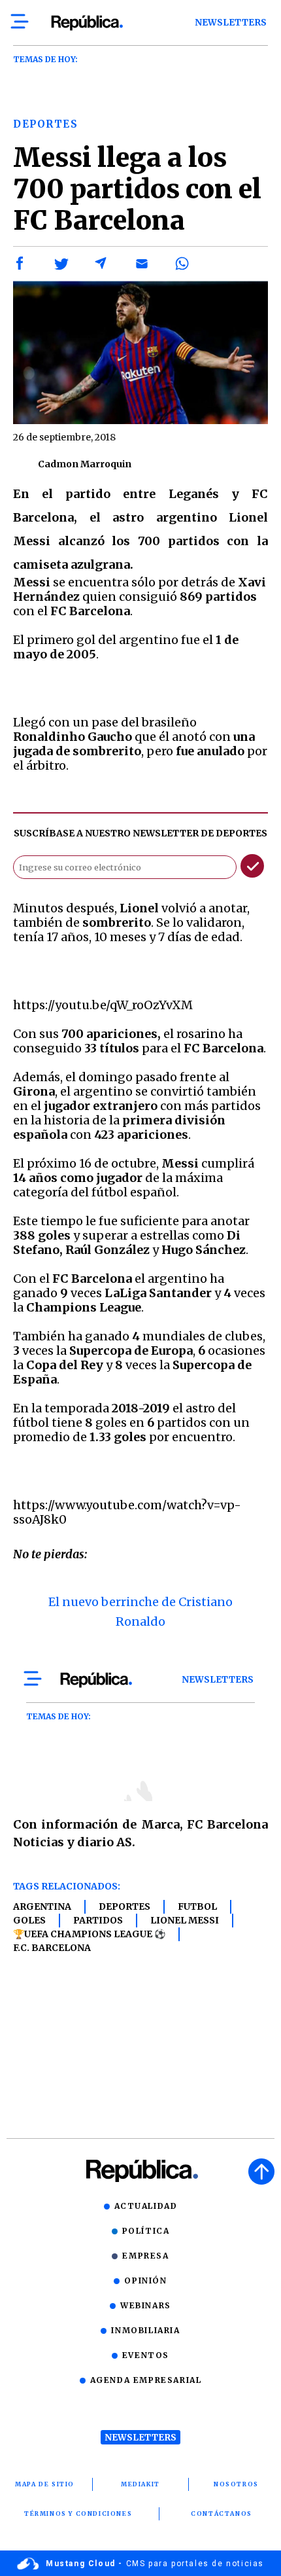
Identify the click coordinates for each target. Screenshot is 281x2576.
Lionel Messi (185, 1920)
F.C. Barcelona (52, 1948)
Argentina (42, 1906)
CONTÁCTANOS (222, 2513)
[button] (20, 264)
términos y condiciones (78, 2513)
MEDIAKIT (140, 2484)
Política (146, 2231)
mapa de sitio (45, 2484)
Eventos (146, 2355)
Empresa (145, 2256)
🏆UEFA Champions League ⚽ (89, 1934)
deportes (124, 1906)
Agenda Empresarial (146, 2380)
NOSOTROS (236, 2484)
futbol (197, 1906)
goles (29, 1920)
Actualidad (146, 2206)
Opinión (145, 2281)
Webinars (146, 2305)
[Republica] (87, 23)
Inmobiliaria (145, 2330)
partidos (98, 1920)
